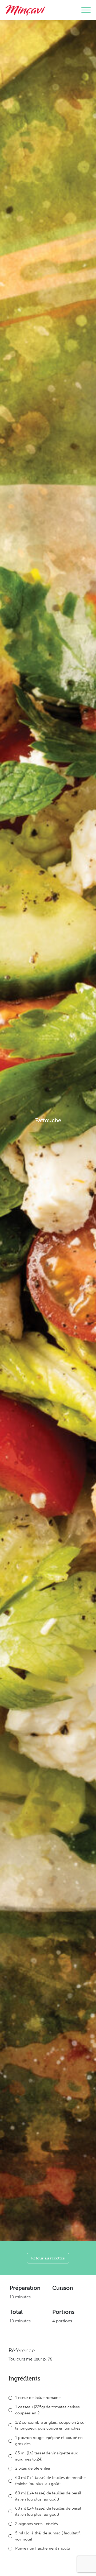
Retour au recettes (48, 2258)
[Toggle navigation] (86, 10)
